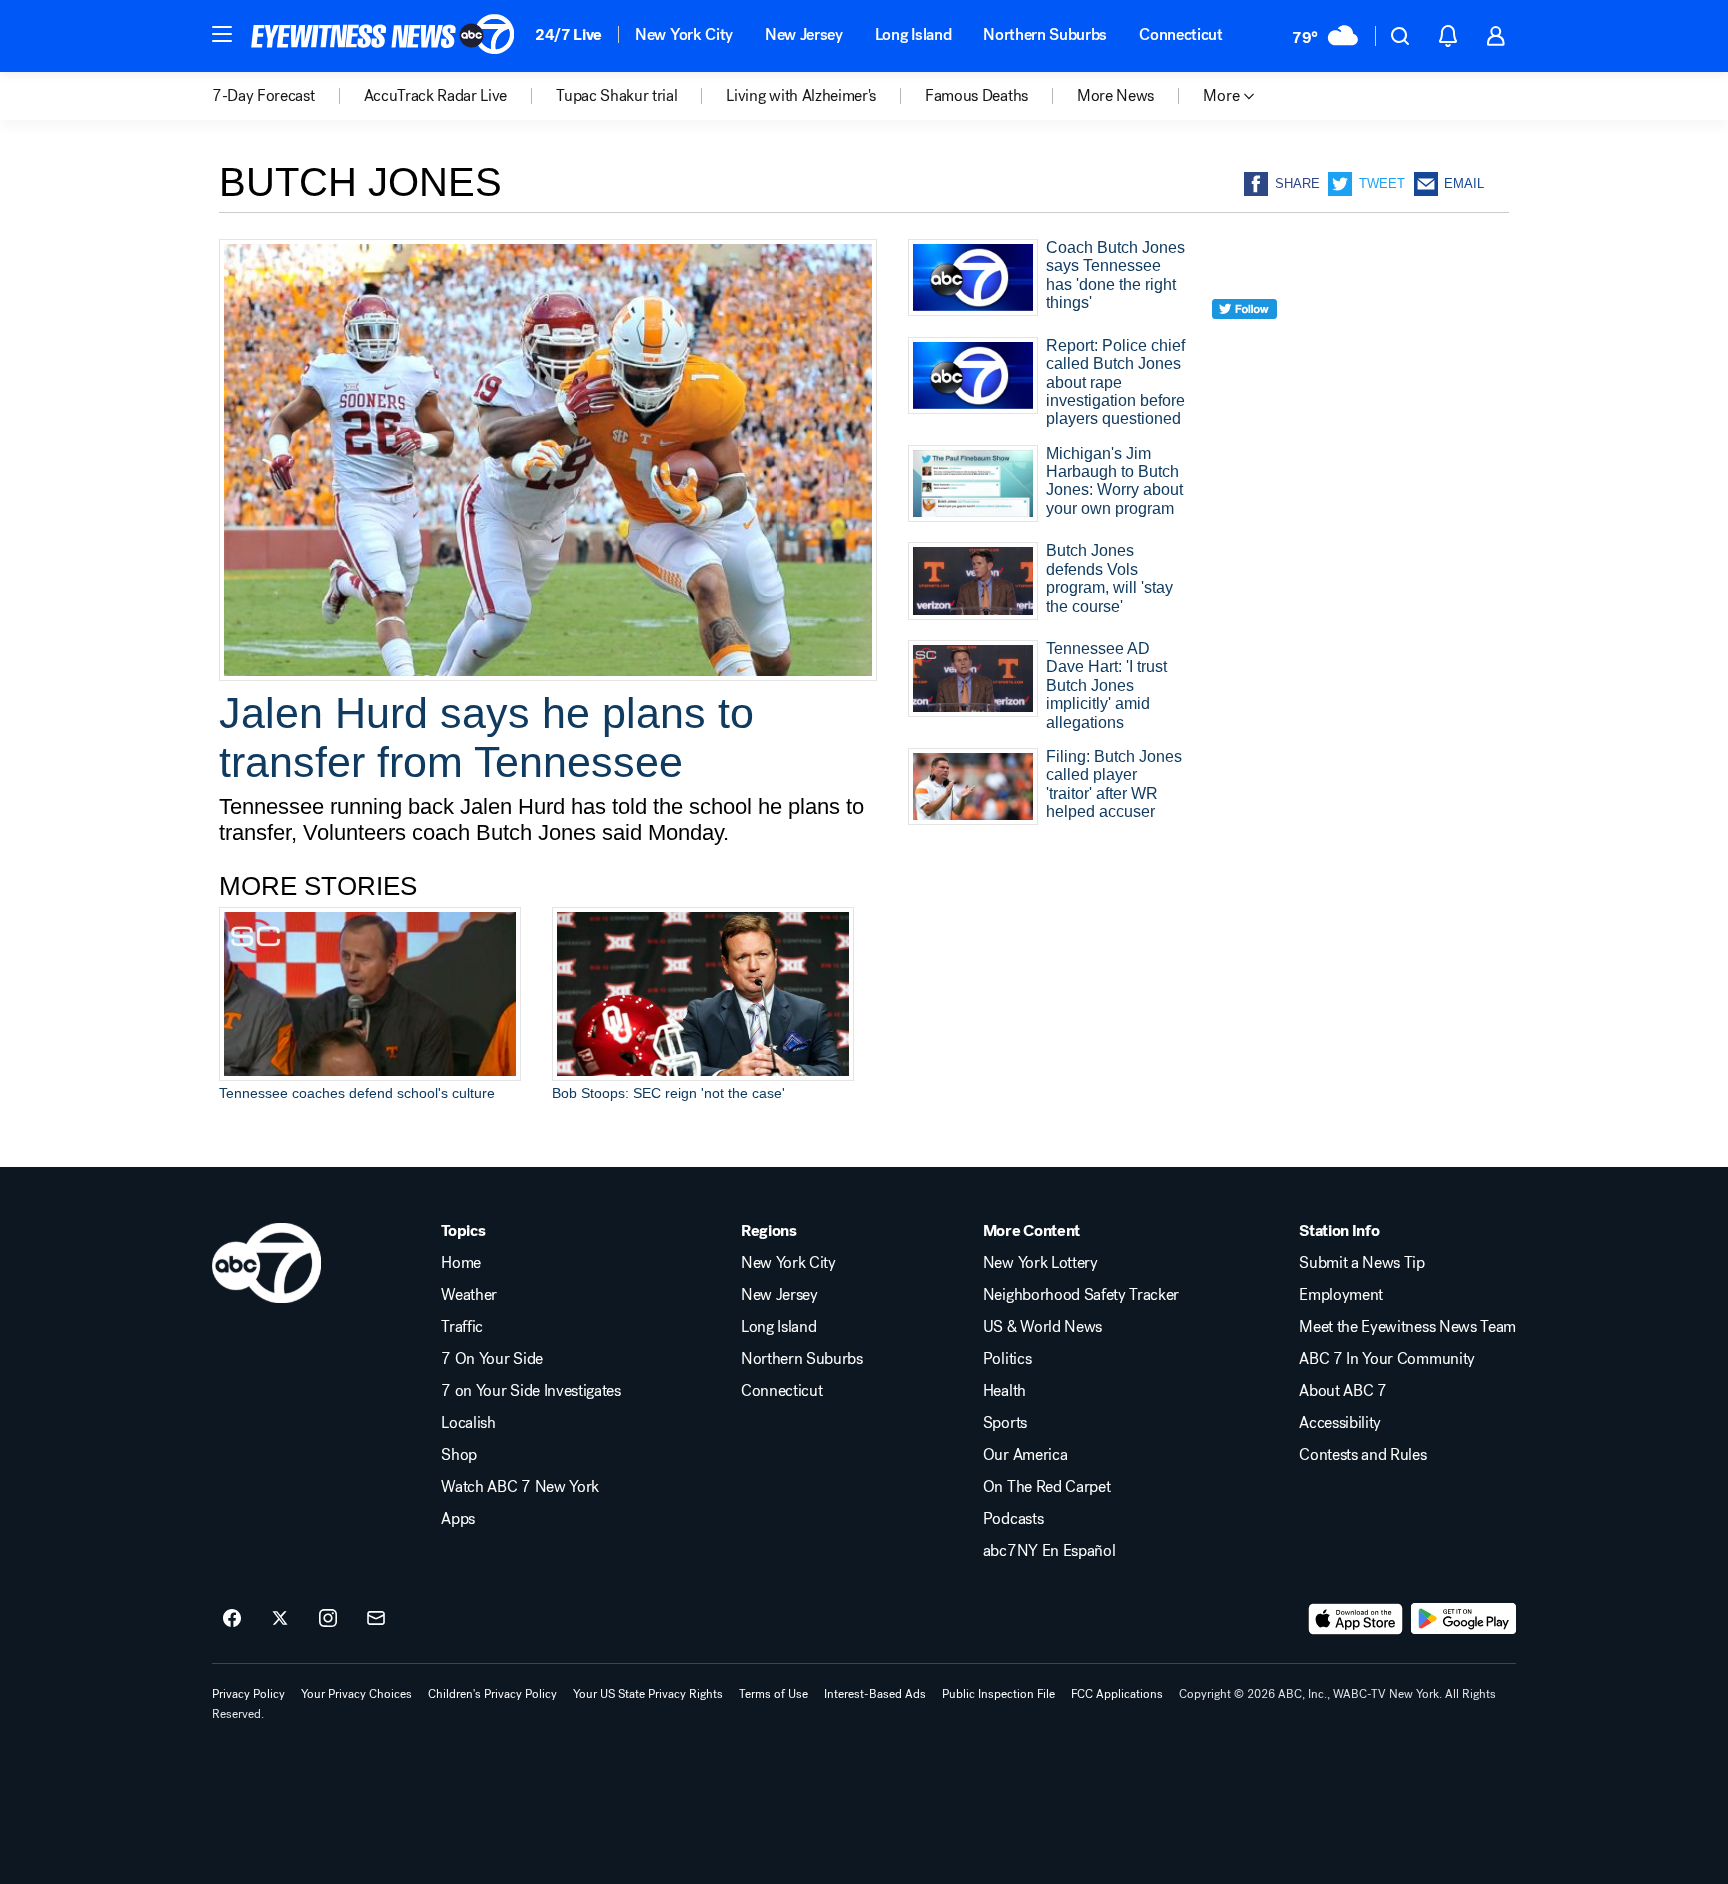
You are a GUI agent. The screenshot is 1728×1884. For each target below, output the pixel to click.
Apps (458, 1519)
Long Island (913, 34)
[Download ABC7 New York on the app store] (1356, 1619)
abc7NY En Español (1049, 1551)
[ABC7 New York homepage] (383, 36)
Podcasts (1013, 1519)
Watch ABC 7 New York (520, 1487)
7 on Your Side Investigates (530, 1391)
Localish (468, 1423)
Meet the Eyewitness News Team (1407, 1327)
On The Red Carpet (1047, 1487)
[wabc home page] (266, 1263)
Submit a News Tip (1362, 1263)
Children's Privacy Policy (492, 1694)
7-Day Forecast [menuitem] (263, 96)
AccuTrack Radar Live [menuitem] (436, 96)
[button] (222, 34)
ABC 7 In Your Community (1387, 1359)
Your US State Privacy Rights (648, 1694)
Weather (469, 1295)
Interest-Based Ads (875, 1694)
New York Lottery (1040, 1263)
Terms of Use (773, 1694)
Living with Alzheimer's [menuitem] (801, 96)
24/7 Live (568, 34)
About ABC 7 (1342, 1391)
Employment (1341, 1295)
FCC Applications (1117, 1694)
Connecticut (1180, 34)
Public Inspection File (998, 1694)
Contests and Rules (1362, 1455)
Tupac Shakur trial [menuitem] (616, 96)
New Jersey (804, 34)
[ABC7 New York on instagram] (328, 1619)
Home (461, 1263)
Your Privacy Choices (356, 1694)
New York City (684, 34)
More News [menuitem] (1115, 96)
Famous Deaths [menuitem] (976, 96)
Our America (1025, 1455)
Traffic (462, 1327)
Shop (459, 1455)
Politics (1007, 1359)
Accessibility (1340, 1423)
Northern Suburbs (1045, 34)
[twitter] (1244, 345)
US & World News (1042, 1327)
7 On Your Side (492, 1359)
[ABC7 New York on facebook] (232, 1619)
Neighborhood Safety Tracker (1081, 1295)
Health (1004, 1391)
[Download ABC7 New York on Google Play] (1463, 1619)
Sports (1005, 1423)
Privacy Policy (248, 1694)
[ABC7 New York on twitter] (280, 1619)
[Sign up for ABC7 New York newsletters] (376, 1619)
